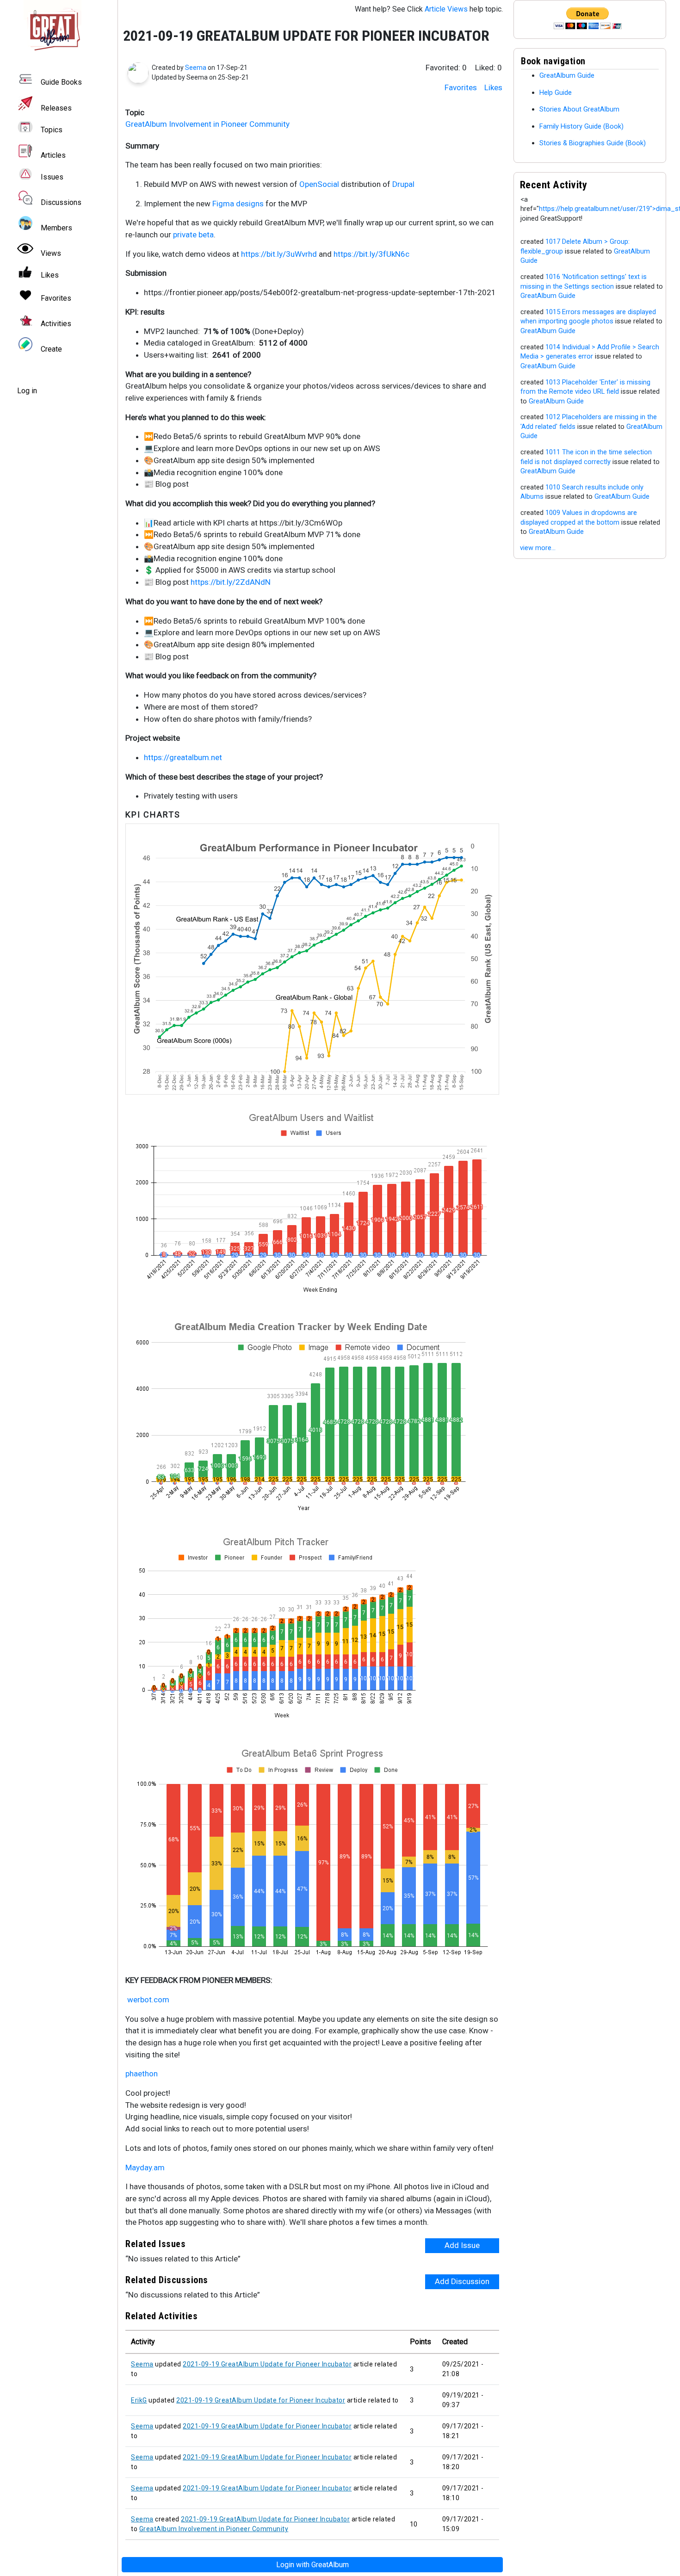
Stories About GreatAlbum (579, 109)
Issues (52, 177)
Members (56, 228)
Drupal (403, 184)
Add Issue (462, 2245)
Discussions (61, 202)
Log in (27, 391)
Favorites (461, 87)
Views (51, 253)
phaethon (142, 2074)
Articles (53, 155)
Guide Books (61, 83)
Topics (52, 130)
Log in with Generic (312, 2565)
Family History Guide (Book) (581, 126)
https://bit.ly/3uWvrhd (279, 254)
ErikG (139, 2400)
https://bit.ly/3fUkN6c (371, 254)
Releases (56, 108)
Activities (56, 324)
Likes (493, 87)
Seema (196, 68)
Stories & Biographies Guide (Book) (593, 143)
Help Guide (556, 93)
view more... (538, 548)
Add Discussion (462, 2281)
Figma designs (238, 204)
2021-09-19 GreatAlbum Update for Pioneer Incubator (267, 2364)
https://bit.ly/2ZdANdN (231, 582)
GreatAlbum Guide (567, 75)
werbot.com (148, 2000)
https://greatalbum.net (183, 757)
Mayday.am (145, 2167)
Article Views (446, 9)
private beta (193, 235)
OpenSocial (319, 184)
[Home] (59, 29)
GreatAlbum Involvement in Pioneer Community (207, 124)
